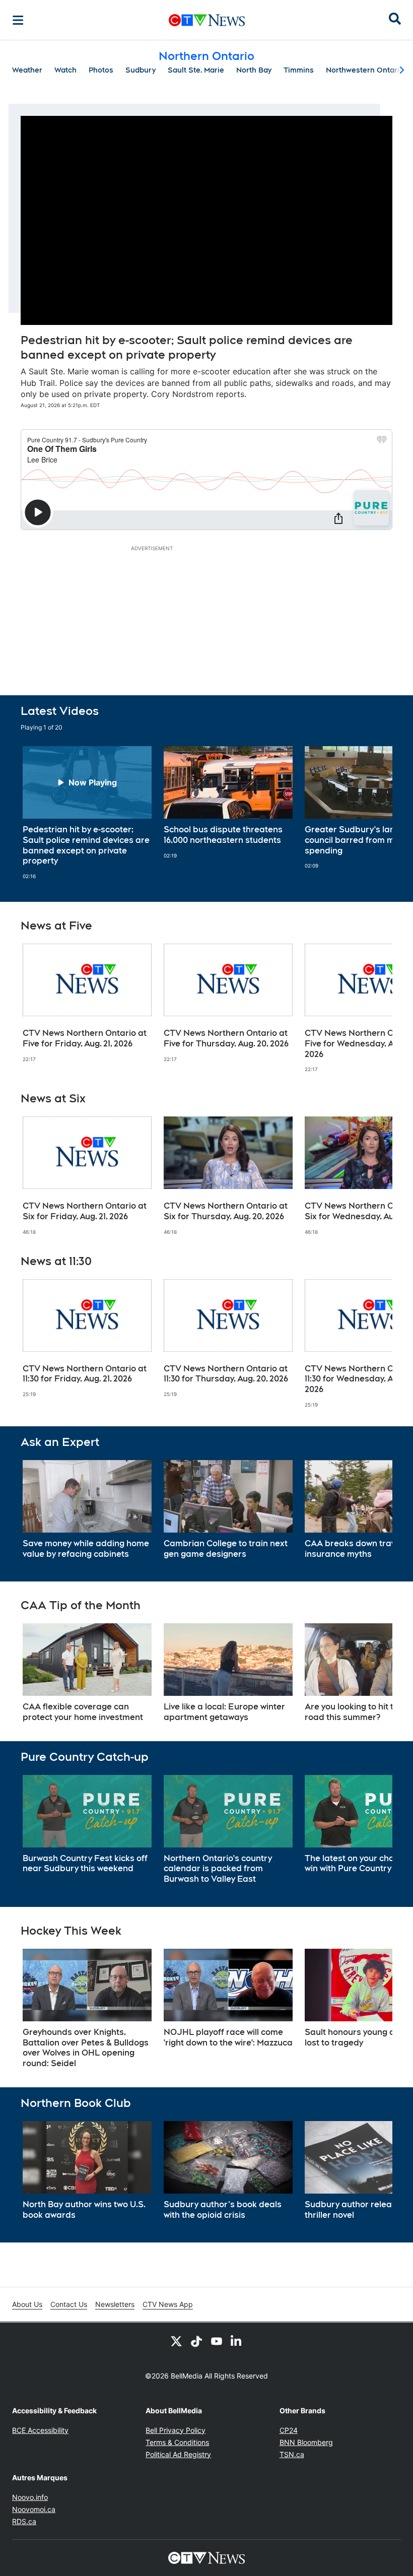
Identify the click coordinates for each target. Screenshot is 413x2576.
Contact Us (69, 2304)
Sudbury (141, 70)
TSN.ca (292, 2454)
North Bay (254, 70)
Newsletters (115, 2304)
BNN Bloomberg (306, 2442)
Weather (27, 70)
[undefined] (87, 813)
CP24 (289, 2430)
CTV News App (168, 2304)
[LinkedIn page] (237, 2341)
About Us (27, 2304)
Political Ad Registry (178, 2454)
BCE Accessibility (40, 2430)
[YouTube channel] (217, 2341)
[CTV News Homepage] (207, 20)
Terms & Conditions (177, 2442)
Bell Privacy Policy (176, 2430)
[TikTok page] (196, 2341)
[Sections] (18, 20)
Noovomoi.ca (34, 2509)
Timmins (299, 70)
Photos (101, 70)
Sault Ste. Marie (196, 70)
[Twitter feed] (176, 2341)
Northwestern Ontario (365, 70)
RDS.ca (24, 2521)
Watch (65, 70)
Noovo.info (30, 2497)
